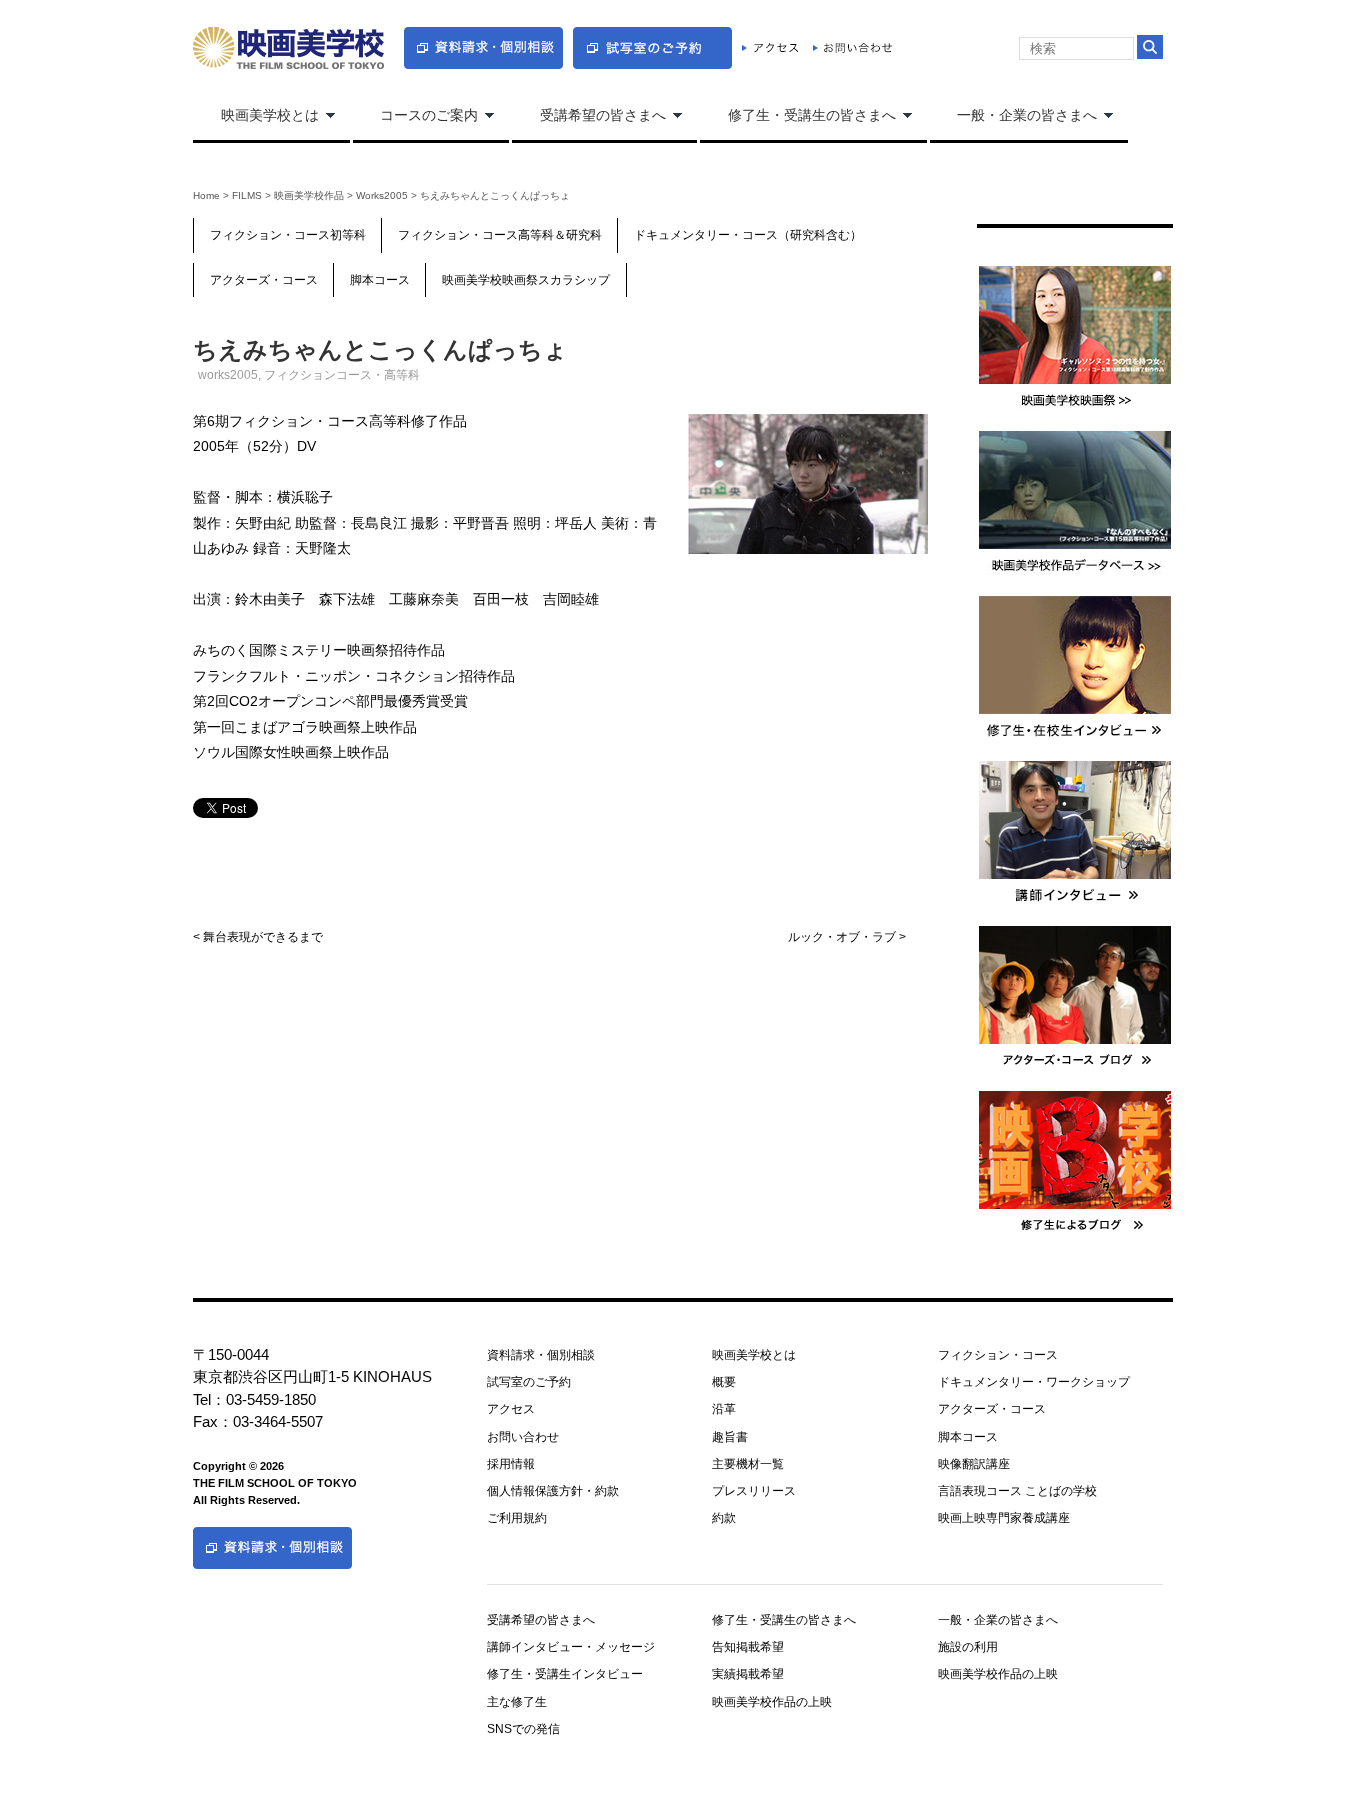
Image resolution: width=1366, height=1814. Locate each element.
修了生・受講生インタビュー (565, 1674)
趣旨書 (730, 1437)
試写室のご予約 (529, 1382)
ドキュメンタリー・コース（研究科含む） (748, 235)
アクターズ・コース (264, 280)
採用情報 (511, 1464)
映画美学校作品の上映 (772, 1702)
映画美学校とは (256, 116)
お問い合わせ (523, 1437)
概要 (724, 1382)
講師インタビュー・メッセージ (571, 1647)
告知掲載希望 (748, 1647)
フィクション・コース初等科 (288, 235)
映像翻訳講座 (974, 1464)
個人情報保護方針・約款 (553, 1491)
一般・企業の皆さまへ (1014, 116)
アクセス (511, 1409)
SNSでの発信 (523, 1729)
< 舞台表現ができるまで (258, 937)
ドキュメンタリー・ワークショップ (1034, 1382)
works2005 (382, 195)
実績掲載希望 (748, 1674)
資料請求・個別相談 (541, 1355)
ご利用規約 (517, 1518)
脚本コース (380, 280)
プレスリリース (754, 1491)
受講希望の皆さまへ (589, 116)
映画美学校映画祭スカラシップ (526, 280)
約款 (724, 1518)
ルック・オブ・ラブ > (847, 937)
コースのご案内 (416, 116)
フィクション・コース (998, 1355)
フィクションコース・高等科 (342, 375)
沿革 (724, 1409)
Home (206, 195)
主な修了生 (517, 1702)
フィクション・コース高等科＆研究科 (500, 235)
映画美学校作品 (309, 195)
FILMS (247, 195)
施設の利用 (968, 1647)
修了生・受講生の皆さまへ (798, 116)
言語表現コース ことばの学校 (1017, 1491)
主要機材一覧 (748, 1464)
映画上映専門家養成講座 (1004, 1518)
